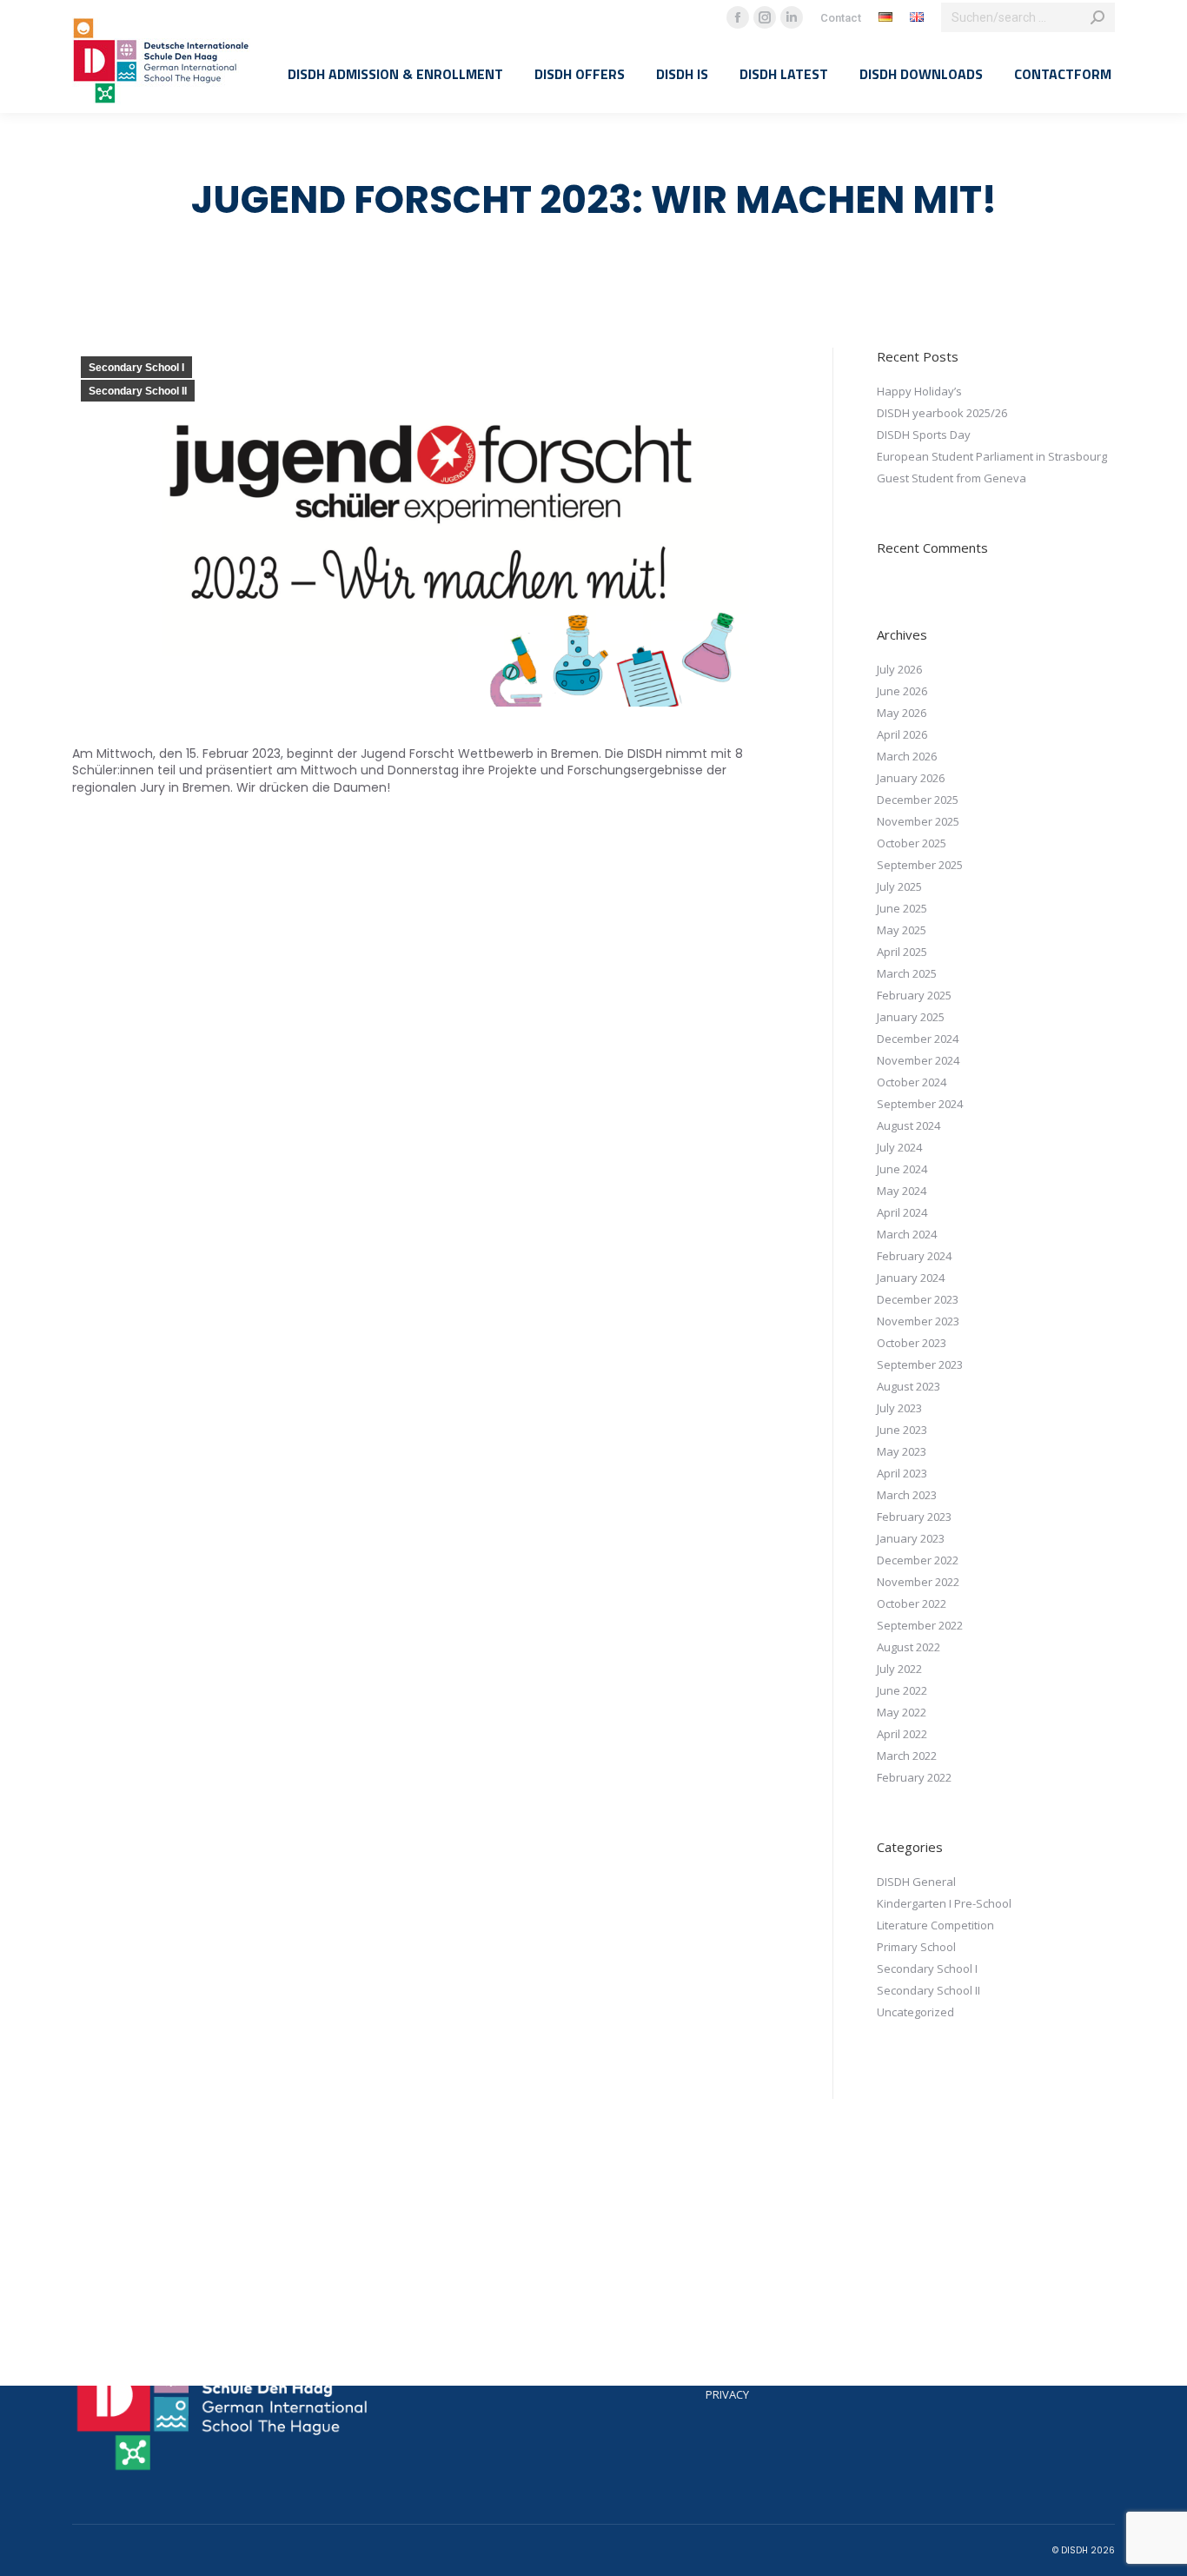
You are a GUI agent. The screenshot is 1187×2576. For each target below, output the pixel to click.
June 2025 (902, 908)
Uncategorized (915, 2012)
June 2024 (902, 1169)
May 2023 (902, 1451)
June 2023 (902, 1430)
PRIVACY (727, 2394)
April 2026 (902, 734)
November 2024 (918, 1060)
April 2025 (902, 952)
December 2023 (918, 1299)
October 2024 (912, 1082)
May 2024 (902, 1191)
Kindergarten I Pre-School (944, 1903)
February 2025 (914, 995)
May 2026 (902, 713)
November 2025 (918, 821)
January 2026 (911, 778)
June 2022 (902, 1690)
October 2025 (912, 843)
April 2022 (902, 1734)
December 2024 (918, 1039)
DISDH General (916, 1882)
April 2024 (902, 1212)
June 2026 (902, 691)
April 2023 (902, 1473)
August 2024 (908, 1125)
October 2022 (912, 1603)
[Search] (1097, 17)
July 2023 (899, 1408)
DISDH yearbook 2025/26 (942, 413)
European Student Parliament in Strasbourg (992, 456)
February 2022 (914, 1777)
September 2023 (920, 1364)
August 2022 (908, 1647)
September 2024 (920, 1104)
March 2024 (907, 1234)
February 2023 (914, 1517)
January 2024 (911, 1278)
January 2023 (911, 1538)
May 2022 (902, 1712)
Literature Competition (935, 1925)
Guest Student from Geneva (952, 478)
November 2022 (918, 1582)
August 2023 (908, 1386)
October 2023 (912, 1343)
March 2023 (907, 1495)
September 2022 (920, 1625)
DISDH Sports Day (924, 435)
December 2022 (918, 1560)
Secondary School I (136, 368)
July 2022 (899, 1669)
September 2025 (920, 865)
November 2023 (918, 1321)
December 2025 (918, 800)
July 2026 (899, 669)
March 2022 (907, 1756)
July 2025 (899, 886)
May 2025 (902, 930)
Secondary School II (138, 391)
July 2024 (899, 1147)
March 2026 (907, 756)
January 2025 (911, 1017)
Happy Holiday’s (919, 391)
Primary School (916, 1947)
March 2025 (907, 973)
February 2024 (914, 1256)
